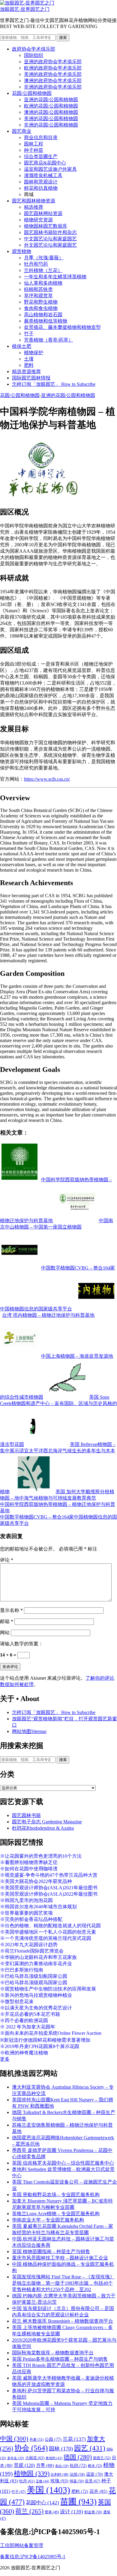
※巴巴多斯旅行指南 (22, 1970)
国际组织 (34, 55)
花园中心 (42, 2503)
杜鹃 (78, 2466)
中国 (14, 2439)
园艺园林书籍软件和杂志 (50, 232)
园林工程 (34, 144)
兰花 (74, 2439)
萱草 (52, 2512)
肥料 (29, 365)
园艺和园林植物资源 (34, 201)
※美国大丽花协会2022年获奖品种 (36, 1881)
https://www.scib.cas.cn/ (47, 779)
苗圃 (78, 2502)
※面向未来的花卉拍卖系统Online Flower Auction (51, 2033)
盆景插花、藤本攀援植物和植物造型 (62, 327)
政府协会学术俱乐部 (34, 49)
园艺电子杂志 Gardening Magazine (47, 1822)
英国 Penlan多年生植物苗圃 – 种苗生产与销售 (60, 2359)
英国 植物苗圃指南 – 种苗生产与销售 (51, 2251)
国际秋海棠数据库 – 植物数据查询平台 (53, 2353)
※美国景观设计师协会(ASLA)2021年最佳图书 (49, 1888)
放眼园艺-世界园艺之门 (25, 9)
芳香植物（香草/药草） (49, 340)
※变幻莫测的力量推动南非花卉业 (36, 1964)
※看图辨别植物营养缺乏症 (29, 1862)
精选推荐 (34, 207)
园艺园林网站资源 (43, 213)
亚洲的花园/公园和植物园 (51, 100)
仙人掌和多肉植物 (43, 283)
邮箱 (7, 1621)
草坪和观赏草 (38, 296)
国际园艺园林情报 (31, 378)
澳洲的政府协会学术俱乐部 (53, 81)
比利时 (60, 2475)
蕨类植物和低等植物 (46, 321)
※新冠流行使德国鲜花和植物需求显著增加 (45, 2040)
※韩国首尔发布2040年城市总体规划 (38, 1907)
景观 (24, 2465)
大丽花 (35, 2458)
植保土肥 (22, 346)
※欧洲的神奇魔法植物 (24, 2053)
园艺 (90, 2448)
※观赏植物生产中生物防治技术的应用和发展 (48, 1989)
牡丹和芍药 (36, 264)
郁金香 (93, 2512)
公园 (53, 2439)
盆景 (93, 2481)
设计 (72, 2512)
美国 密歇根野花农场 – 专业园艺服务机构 (56, 2195)
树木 (95, 2466)
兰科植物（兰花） (43, 270)
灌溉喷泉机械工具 (43, 175)
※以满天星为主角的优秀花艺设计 (36, 2008)
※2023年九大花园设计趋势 (29, 1945)
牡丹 (27, 2481)
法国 (77, 2475)
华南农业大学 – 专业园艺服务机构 (48, 2220)
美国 (48, 2490)
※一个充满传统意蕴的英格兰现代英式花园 (46, 1938)
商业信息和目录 (41, 137)
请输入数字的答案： (22, 1644)
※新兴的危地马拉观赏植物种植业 (36, 1995)
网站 (5, 1633)
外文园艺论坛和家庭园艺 (50, 245)
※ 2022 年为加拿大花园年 (28, 2027)
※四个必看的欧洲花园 (24, 2020)
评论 (7, 1560)
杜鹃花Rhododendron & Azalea (43, 1828)
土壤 (29, 359)
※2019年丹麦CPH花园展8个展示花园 (40, 2046)
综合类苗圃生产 (41, 156)
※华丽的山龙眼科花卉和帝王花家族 (38, 1957)
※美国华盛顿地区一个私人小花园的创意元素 (48, 1932)
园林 (61, 2449)
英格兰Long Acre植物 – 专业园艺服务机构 (56, 2214)
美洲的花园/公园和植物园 (51, 119)
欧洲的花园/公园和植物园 (51, 106)
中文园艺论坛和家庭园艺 (50, 239)
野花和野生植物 (41, 302)
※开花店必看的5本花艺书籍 (30, 2014)
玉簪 (42, 2481)
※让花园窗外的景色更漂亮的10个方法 (41, 1856)
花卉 (98, 2491)
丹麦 (36, 2440)
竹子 (29, 334)
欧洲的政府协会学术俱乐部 (53, 68)
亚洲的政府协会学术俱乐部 (53, 62)
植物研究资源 (38, 220)
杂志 (62, 2466)
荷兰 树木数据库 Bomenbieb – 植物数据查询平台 (63, 2321)
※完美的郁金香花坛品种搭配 (31, 1919)
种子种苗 (34, 150)
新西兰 (102, 2458)
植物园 (32, 2474)
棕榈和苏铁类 (38, 289)
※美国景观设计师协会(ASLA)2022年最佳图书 (49, 1894)
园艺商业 (22, 131)
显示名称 (11, 1610)
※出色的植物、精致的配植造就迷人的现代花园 (50, 1926)
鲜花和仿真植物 (41, 188)
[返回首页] (27, 3)
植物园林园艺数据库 (46, 226)
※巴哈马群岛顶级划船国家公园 (34, 1976)
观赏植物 (22, 251)
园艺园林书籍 (26, 1815)
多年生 (16, 2458)
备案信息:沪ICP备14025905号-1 (33, 2557)
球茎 (77, 2481)
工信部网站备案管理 (22, 2545)
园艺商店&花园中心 (45, 163)
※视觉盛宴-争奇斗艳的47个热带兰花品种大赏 (49, 1875)
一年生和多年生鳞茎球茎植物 (55, 277)
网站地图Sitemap (29, 1731)
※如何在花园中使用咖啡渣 (29, 1869)
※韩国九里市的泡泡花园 (26, 1900)
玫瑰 (59, 2481)
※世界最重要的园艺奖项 (26, 1913)
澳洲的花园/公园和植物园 (51, 112)
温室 (94, 2474)
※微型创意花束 (17, 2001)
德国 (78, 2457)
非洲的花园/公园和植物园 (51, 125)
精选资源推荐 (26, 372)
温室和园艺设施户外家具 (50, 169)
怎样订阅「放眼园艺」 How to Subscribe (54, 384)
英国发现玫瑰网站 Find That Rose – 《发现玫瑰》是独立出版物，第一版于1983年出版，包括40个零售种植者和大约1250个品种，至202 (63, 2283)
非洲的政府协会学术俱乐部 (53, 87)
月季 (45, 2465)
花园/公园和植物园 (32, 93)
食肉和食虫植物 (41, 308)
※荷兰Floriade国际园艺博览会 (32, 1951)
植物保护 (34, 353)
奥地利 (54, 2458)
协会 (31, 2448)
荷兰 (29, 2511)
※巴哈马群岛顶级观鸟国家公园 (34, 1983)
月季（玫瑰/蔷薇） (44, 258)
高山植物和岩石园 (43, 315)
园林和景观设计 (41, 182)
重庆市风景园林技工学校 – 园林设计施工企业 (60, 2258)
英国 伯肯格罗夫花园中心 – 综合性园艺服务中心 (63, 2163)
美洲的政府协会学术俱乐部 (53, 74)
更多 (5, 2059)
